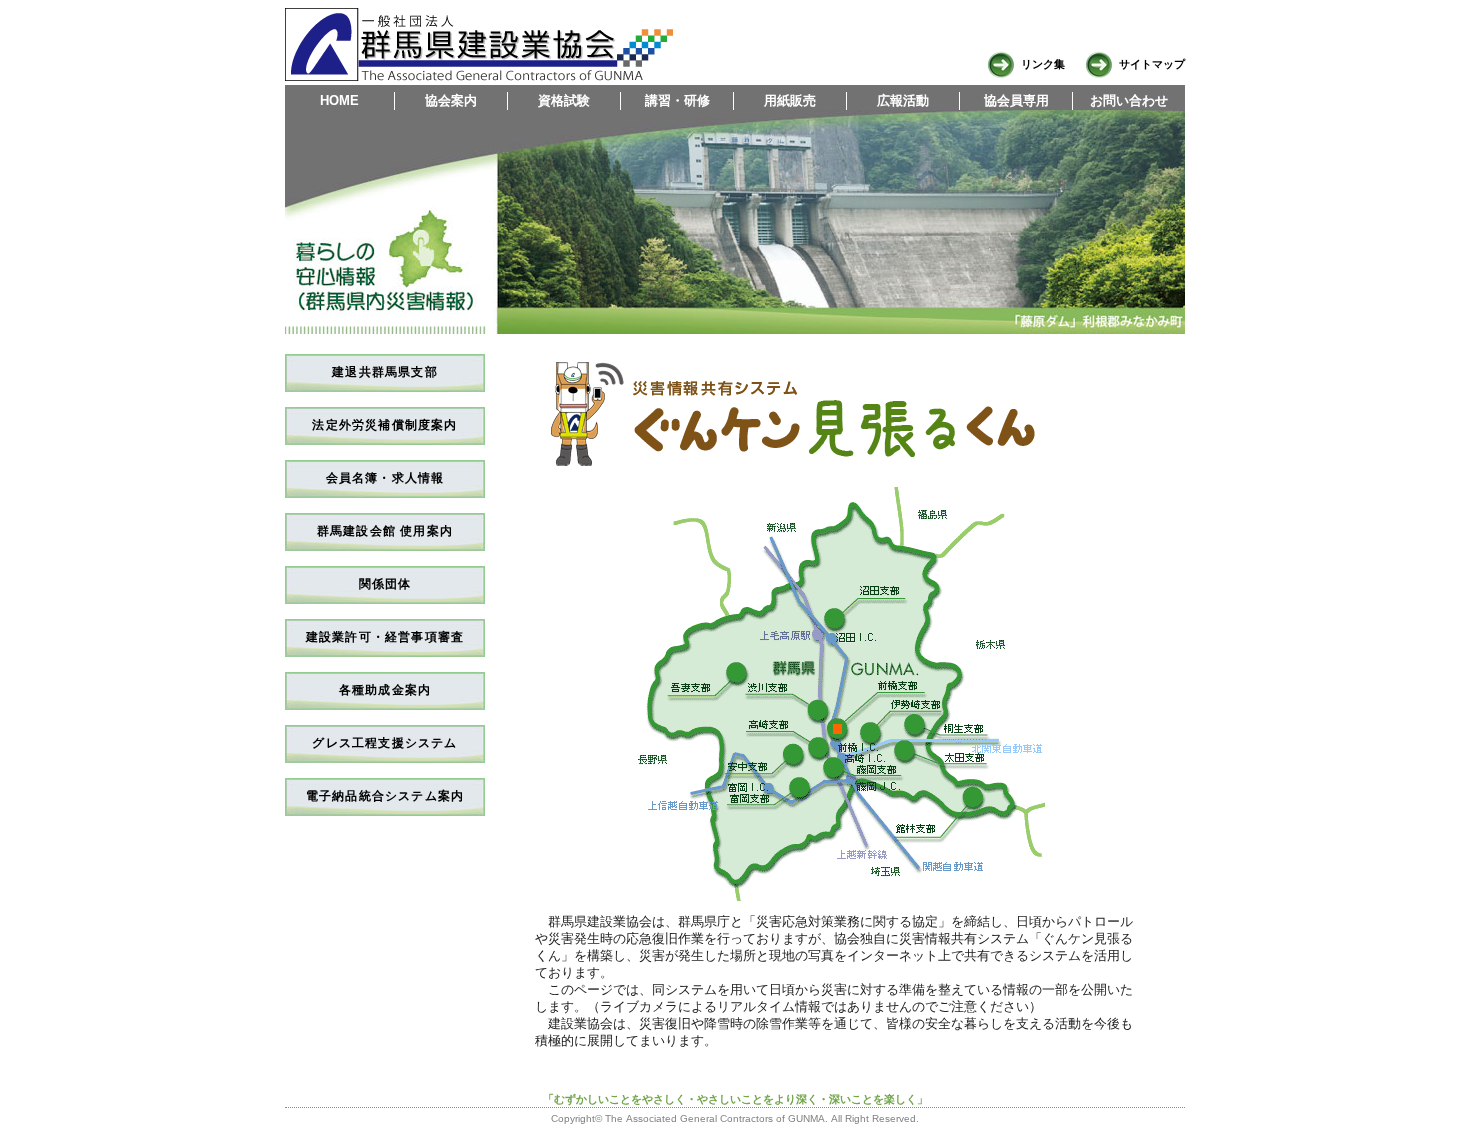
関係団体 (385, 584)
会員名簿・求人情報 (385, 478)
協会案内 (451, 100)
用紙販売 (790, 100)
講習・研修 (677, 100)
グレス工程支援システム (384, 743)
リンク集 (1040, 64)
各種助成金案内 (385, 690)
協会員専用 (1016, 100)
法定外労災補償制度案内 (384, 425)
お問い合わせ (1129, 100)
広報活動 (903, 100)
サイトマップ (1149, 64)
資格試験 (564, 100)
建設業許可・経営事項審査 (385, 637)
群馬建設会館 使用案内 (385, 531)
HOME (339, 100)
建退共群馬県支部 (385, 372)
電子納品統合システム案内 (385, 796)
